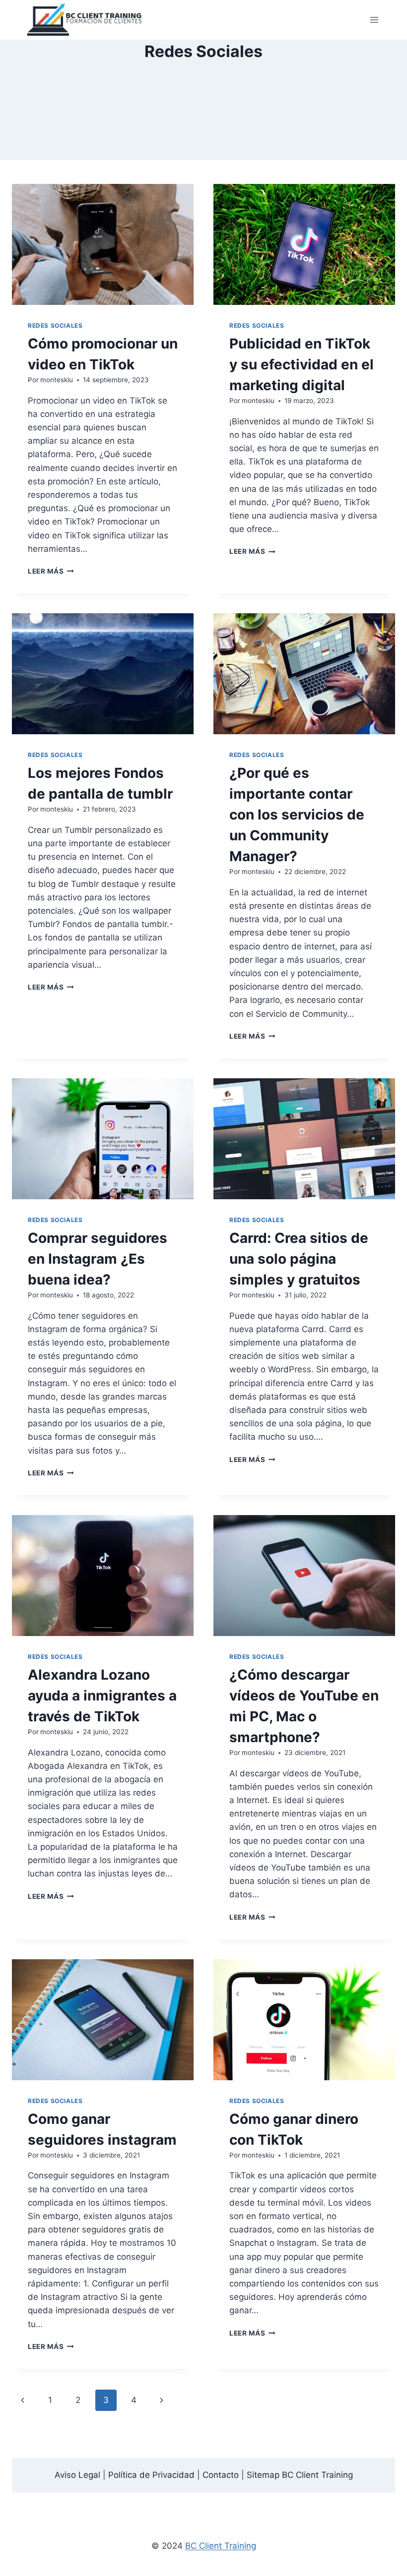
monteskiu (57, 380)
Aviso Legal (77, 2475)
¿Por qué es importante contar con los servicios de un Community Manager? (297, 815)
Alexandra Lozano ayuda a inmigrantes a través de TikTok (102, 1696)
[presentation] (103, 244)
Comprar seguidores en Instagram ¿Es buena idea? (98, 1259)
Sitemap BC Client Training (300, 2475)
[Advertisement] (203, 112)
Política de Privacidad (151, 2475)
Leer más (51, 571)
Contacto (221, 2475)
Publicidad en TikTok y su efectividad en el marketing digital (302, 364)
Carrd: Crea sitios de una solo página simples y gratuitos (299, 1259)
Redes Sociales (55, 325)
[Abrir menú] (374, 20)
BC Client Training (221, 2546)
